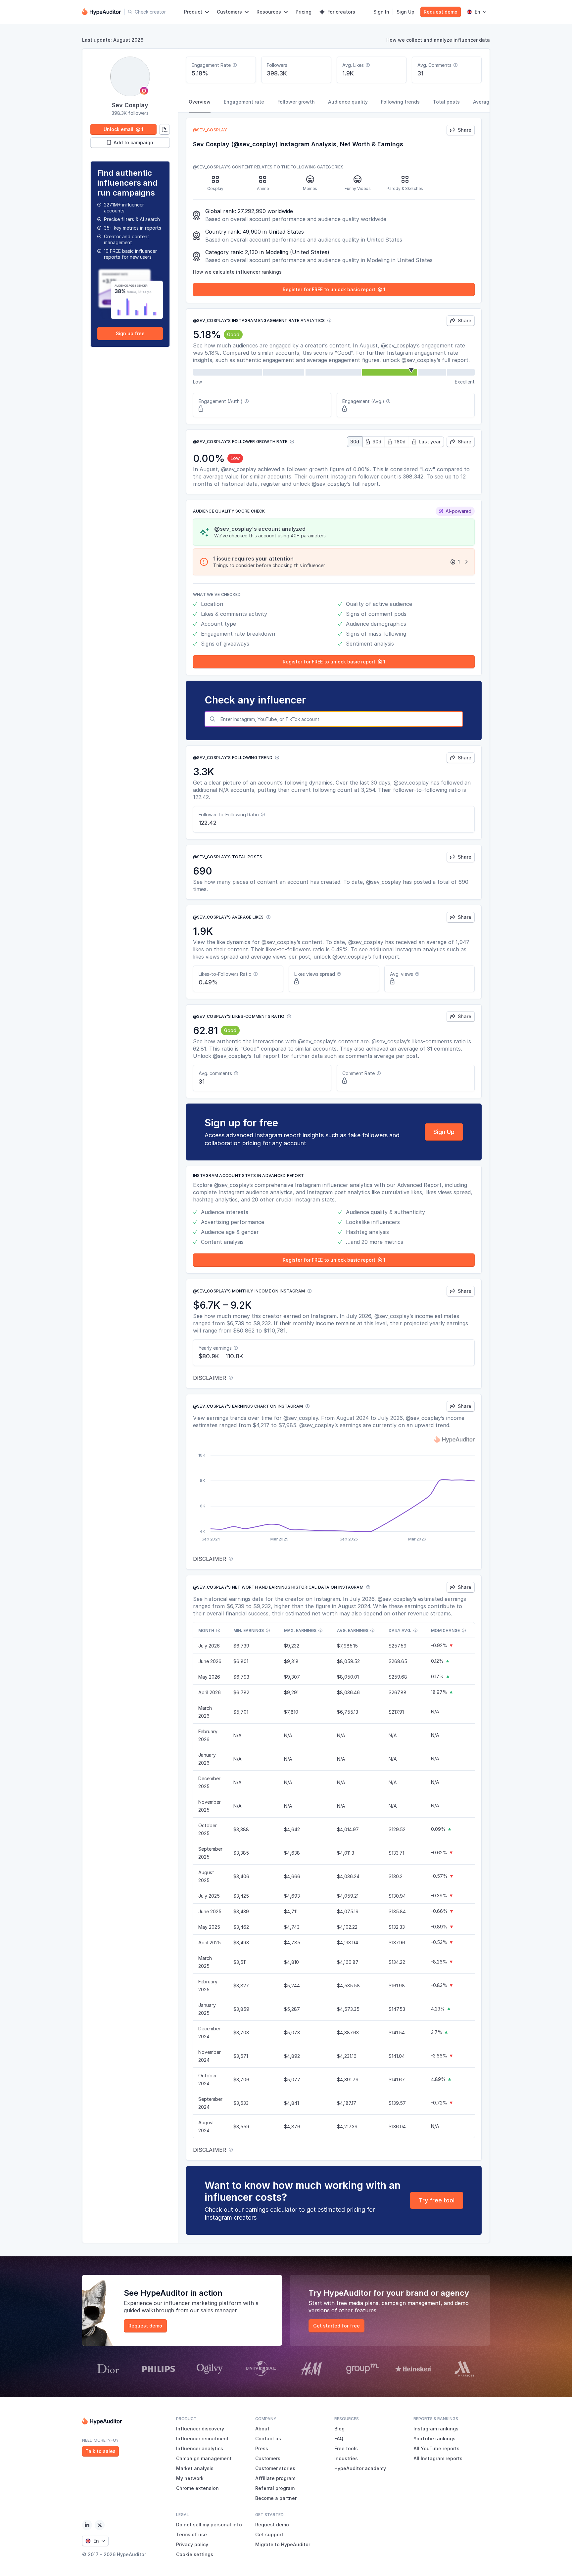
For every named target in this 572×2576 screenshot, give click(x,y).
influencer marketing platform (203, 2303)
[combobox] (340, 719)
